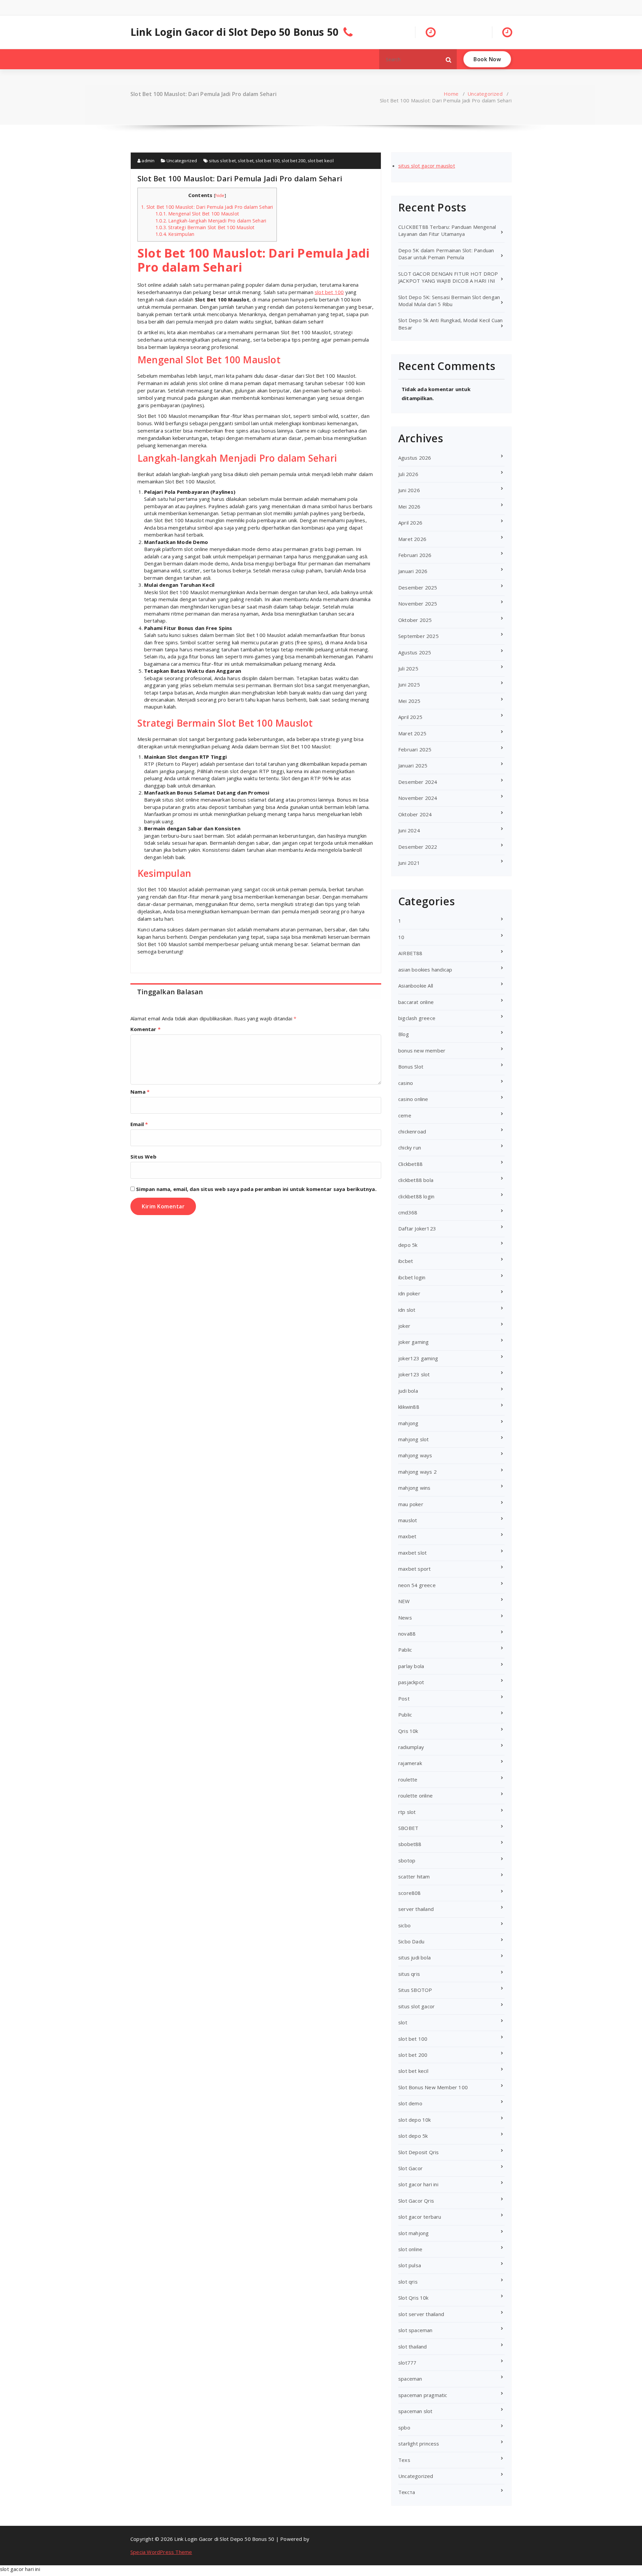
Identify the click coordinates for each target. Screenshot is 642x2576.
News (405, 1618)
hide (220, 195)
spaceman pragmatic (423, 2395)
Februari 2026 (415, 555)
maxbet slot (412, 1553)
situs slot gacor (416, 2006)
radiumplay (411, 1747)
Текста (407, 2492)
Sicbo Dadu (411, 1941)
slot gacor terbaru (420, 2217)
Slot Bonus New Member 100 (433, 2087)
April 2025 (410, 717)
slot (403, 2022)
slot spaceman (415, 2330)
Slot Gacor (410, 2168)
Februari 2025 (415, 749)
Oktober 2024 (415, 814)
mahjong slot (413, 1439)
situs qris (409, 1974)
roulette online (415, 1796)
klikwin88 (409, 1407)
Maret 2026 (412, 539)
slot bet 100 (267, 161)
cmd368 (408, 1212)
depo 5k (408, 1245)
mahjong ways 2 (417, 1472)
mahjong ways (415, 1455)
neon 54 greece (417, 1585)
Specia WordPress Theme (161, 2552)
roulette (408, 1779)
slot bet (246, 161)
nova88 (407, 1634)
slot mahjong (413, 2233)
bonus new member (422, 1050)
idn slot (407, 1310)
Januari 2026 (413, 571)
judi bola (408, 1391)
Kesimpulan (175, 234)
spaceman (410, 2379)
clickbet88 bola (416, 1180)
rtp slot (407, 1812)
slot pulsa (410, 2265)
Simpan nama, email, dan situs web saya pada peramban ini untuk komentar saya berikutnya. (256, 1189)
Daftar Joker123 (417, 1228)
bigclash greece (417, 1018)
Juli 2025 (408, 668)
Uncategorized (485, 94)
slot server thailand (421, 2314)
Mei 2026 (409, 507)
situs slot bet (222, 161)
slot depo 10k (415, 2120)
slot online (410, 2249)
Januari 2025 (413, 765)
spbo (404, 2427)
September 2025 (418, 636)
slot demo (410, 2103)
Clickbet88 (410, 1164)
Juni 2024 (409, 830)
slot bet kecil (321, 161)
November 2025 (418, 604)
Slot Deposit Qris (418, 2152)
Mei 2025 (409, 701)
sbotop (407, 1860)
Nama (140, 1092)
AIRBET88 (410, 953)
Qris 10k (408, 1731)
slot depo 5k (413, 2136)
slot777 (407, 2363)
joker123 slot (414, 1374)
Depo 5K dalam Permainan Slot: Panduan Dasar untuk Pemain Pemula (446, 254)
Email (139, 1124)
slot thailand (413, 2347)
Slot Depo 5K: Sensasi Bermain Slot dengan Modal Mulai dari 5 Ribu (449, 301)
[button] (449, 59)
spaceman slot (415, 2411)
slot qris (408, 2282)
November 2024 (418, 798)
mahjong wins (414, 1488)
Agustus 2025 (415, 652)
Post (404, 1698)
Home (451, 94)
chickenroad (412, 1131)
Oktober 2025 (415, 620)
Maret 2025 (412, 733)
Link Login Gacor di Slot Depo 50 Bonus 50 (234, 32)
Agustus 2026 (415, 458)
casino (406, 1083)
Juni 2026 (409, 490)
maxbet (407, 1536)
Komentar (145, 1029)
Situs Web (143, 1157)
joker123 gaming (418, 1358)
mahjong (408, 1423)
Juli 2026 (408, 474)
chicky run (410, 1147)
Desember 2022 (418, 847)
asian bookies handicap (425, 970)
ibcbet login (412, 1277)
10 (401, 937)
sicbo (404, 1925)
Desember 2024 (418, 782)
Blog (404, 1034)
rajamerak (410, 1763)
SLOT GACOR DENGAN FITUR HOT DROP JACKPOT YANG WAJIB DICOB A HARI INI (448, 277)
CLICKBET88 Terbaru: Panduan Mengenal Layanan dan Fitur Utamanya (447, 230)
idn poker (409, 1293)
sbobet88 (410, 1844)
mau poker (411, 1504)
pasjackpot (411, 1682)
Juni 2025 (409, 684)
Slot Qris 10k (413, 2298)
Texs (404, 2460)
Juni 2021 (409, 863)
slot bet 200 (293, 161)
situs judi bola (414, 1957)
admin (147, 161)
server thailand (416, 1909)
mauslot (408, 1520)
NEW (404, 1601)
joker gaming (413, 1342)
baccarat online (416, 1002)
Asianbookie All (416, 986)
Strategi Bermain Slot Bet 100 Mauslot (205, 227)
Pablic (405, 1650)
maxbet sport (414, 1569)
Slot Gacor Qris (416, 2201)
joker (404, 1326)
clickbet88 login (416, 1196)
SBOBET (408, 1828)
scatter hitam (414, 1876)
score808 (410, 1893)
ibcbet (406, 1261)
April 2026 (410, 523)
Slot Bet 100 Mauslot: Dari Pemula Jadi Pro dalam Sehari (207, 207)
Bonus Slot (411, 1067)
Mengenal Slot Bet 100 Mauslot (197, 214)
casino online (413, 1099)
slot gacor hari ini (418, 2184)
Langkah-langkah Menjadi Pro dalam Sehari (211, 221)
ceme (405, 1115)
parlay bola (411, 1666)
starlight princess (419, 2444)
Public (405, 1715)
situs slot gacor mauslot (427, 166)
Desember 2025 (418, 587)
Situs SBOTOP (415, 1990)
